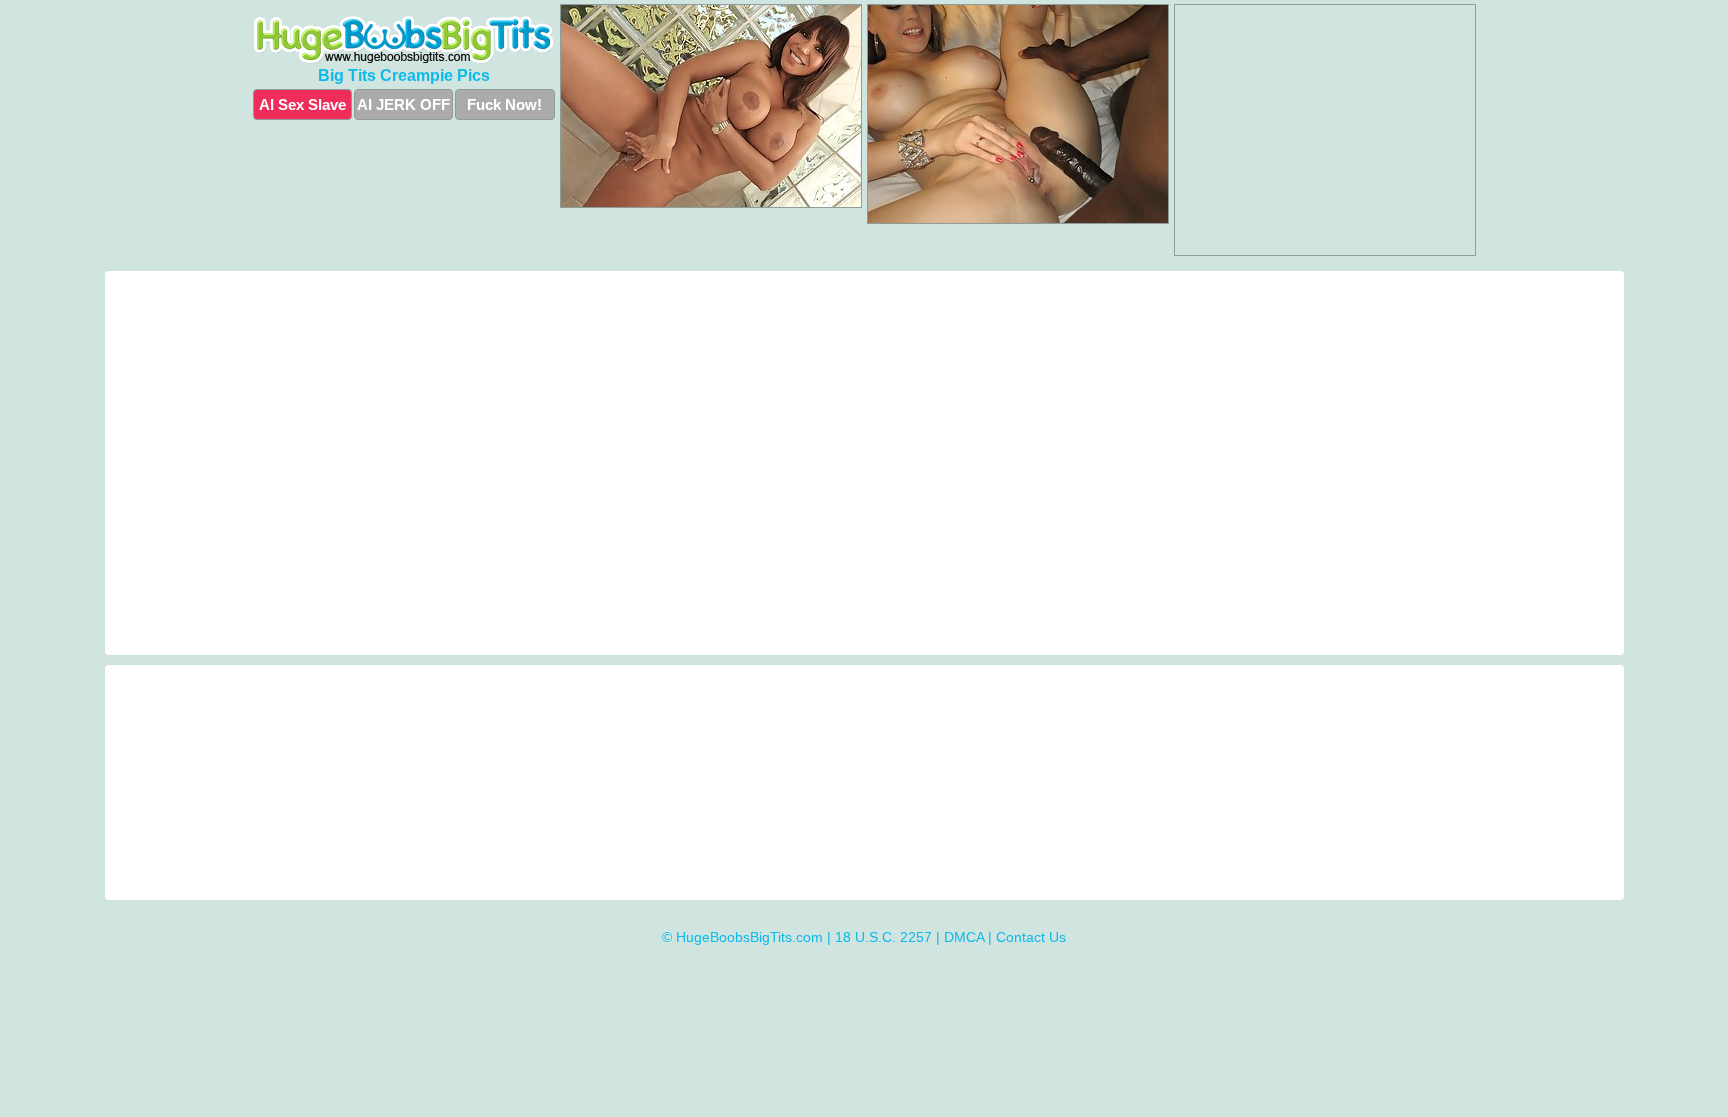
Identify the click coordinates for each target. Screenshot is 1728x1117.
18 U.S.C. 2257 (883, 937)
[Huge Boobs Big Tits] (404, 40)
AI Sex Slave (302, 104)
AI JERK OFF (403, 104)
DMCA (964, 937)
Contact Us (1031, 937)
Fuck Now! (504, 104)
